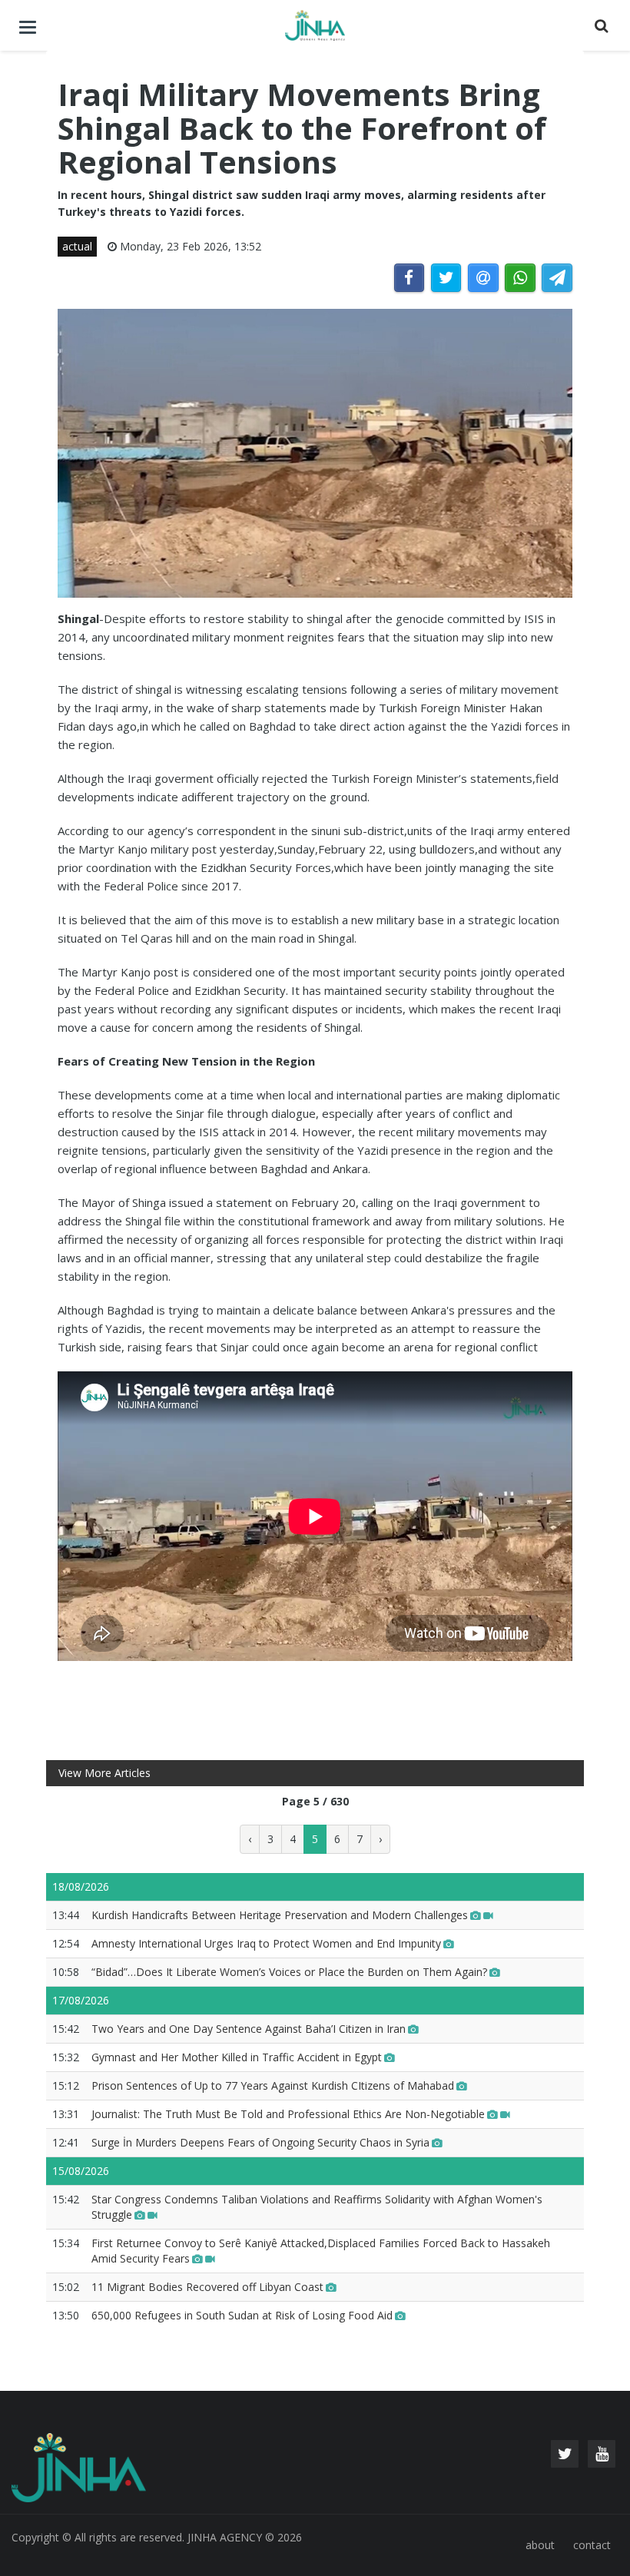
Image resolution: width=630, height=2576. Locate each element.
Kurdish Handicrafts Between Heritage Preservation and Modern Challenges (280, 1915)
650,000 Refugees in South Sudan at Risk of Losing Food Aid (242, 2315)
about (540, 2545)
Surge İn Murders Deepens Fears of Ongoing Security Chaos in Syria (260, 2142)
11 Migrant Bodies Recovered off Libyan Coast (207, 2287)
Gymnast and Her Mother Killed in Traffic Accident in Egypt (237, 2057)
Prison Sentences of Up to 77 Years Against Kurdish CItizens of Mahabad (273, 2085)
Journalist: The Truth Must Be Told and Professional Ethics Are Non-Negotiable (288, 2114)
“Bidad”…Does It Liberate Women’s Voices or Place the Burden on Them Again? (289, 1972)
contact (592, 2545)
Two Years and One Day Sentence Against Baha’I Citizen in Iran (249, 2029)
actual (77, 246)
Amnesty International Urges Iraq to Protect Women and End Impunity (266, 1943)
